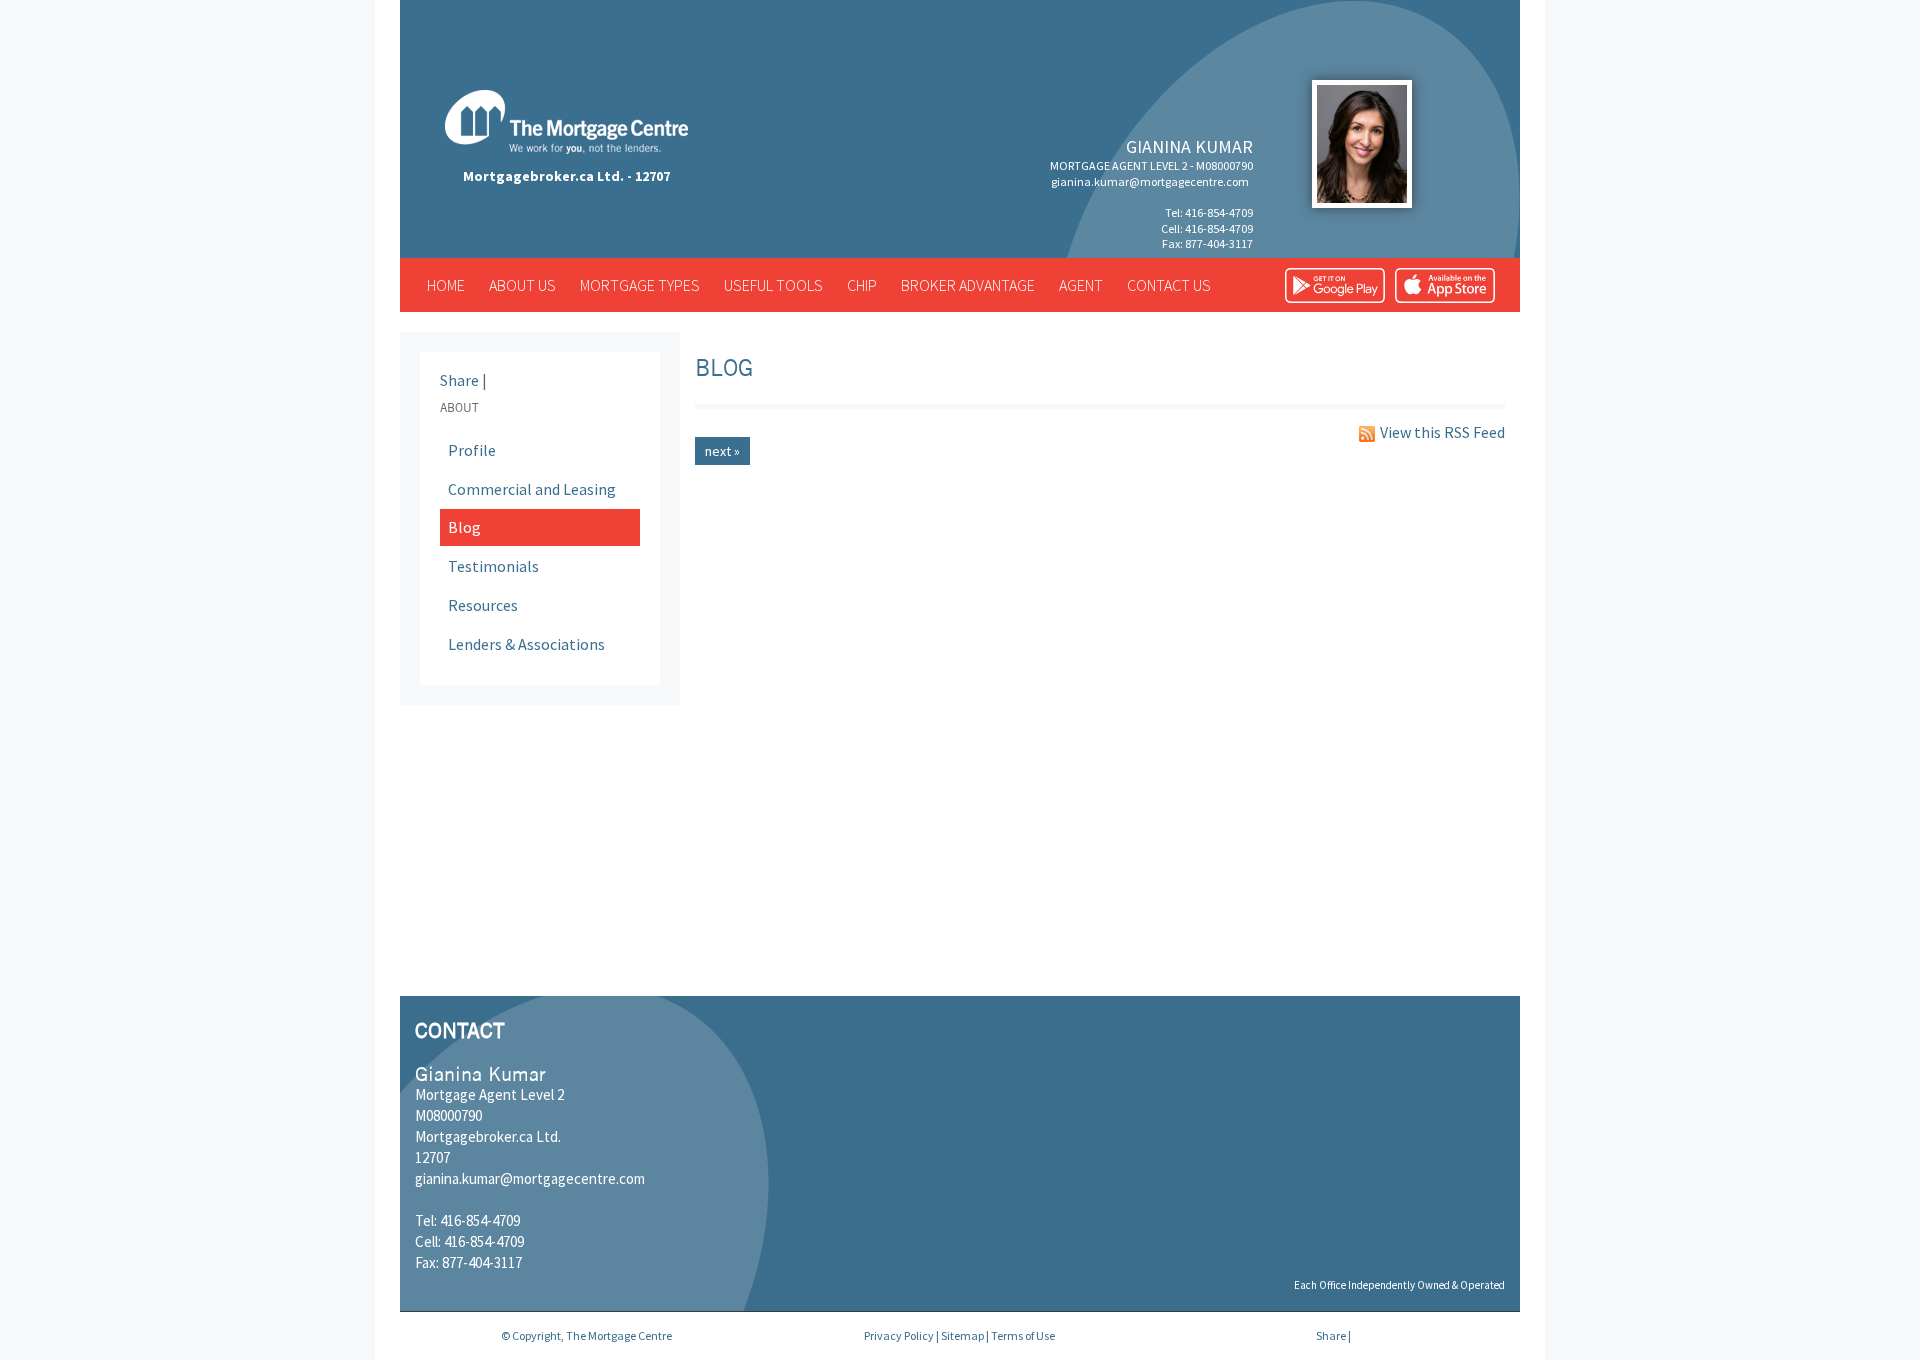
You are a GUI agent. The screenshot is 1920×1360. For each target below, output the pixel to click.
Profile (472, 450)
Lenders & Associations (526, 644)
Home (446, 285)
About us (522, 285)
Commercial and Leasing (532, 489)
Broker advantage (968, 285)
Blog (464, 527)
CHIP (862, 285)
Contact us (1169, 285)
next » (722, 451)
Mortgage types (640, 285)
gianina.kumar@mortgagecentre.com (1150, 181)
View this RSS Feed (1442, 433)
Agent (1081, 285)
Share (459, 380)
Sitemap (962, 1335)
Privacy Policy (899, 1335)
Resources (483, 605)
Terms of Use (1023, 1335)
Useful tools (773, 285)
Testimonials (493, 566)
